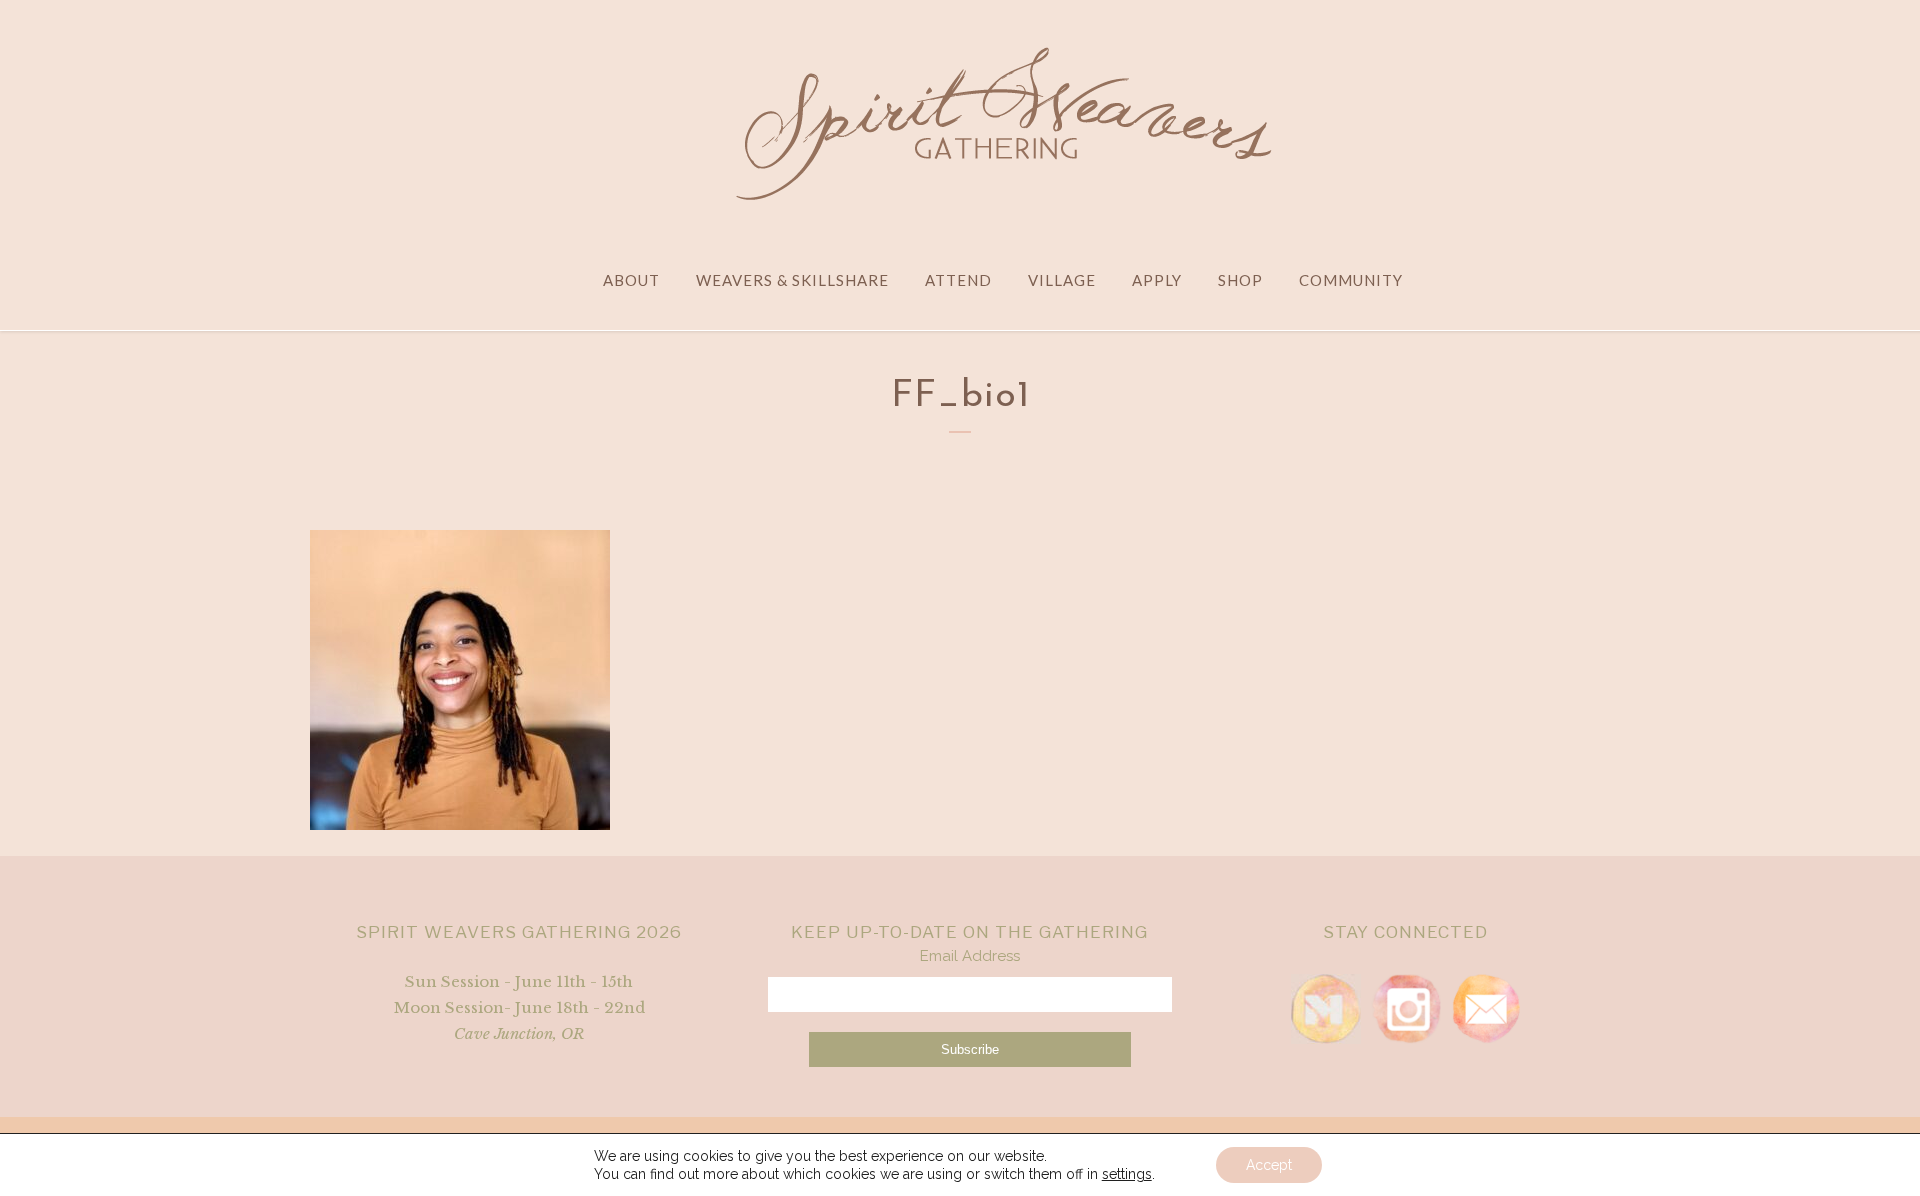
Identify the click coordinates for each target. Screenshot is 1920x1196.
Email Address (970, 956)
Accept (1269, 1165)
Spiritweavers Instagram (1406, 1009)
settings (1127, 1174)
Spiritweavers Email (1486, 1009)
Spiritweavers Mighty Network (1326, 1009)
